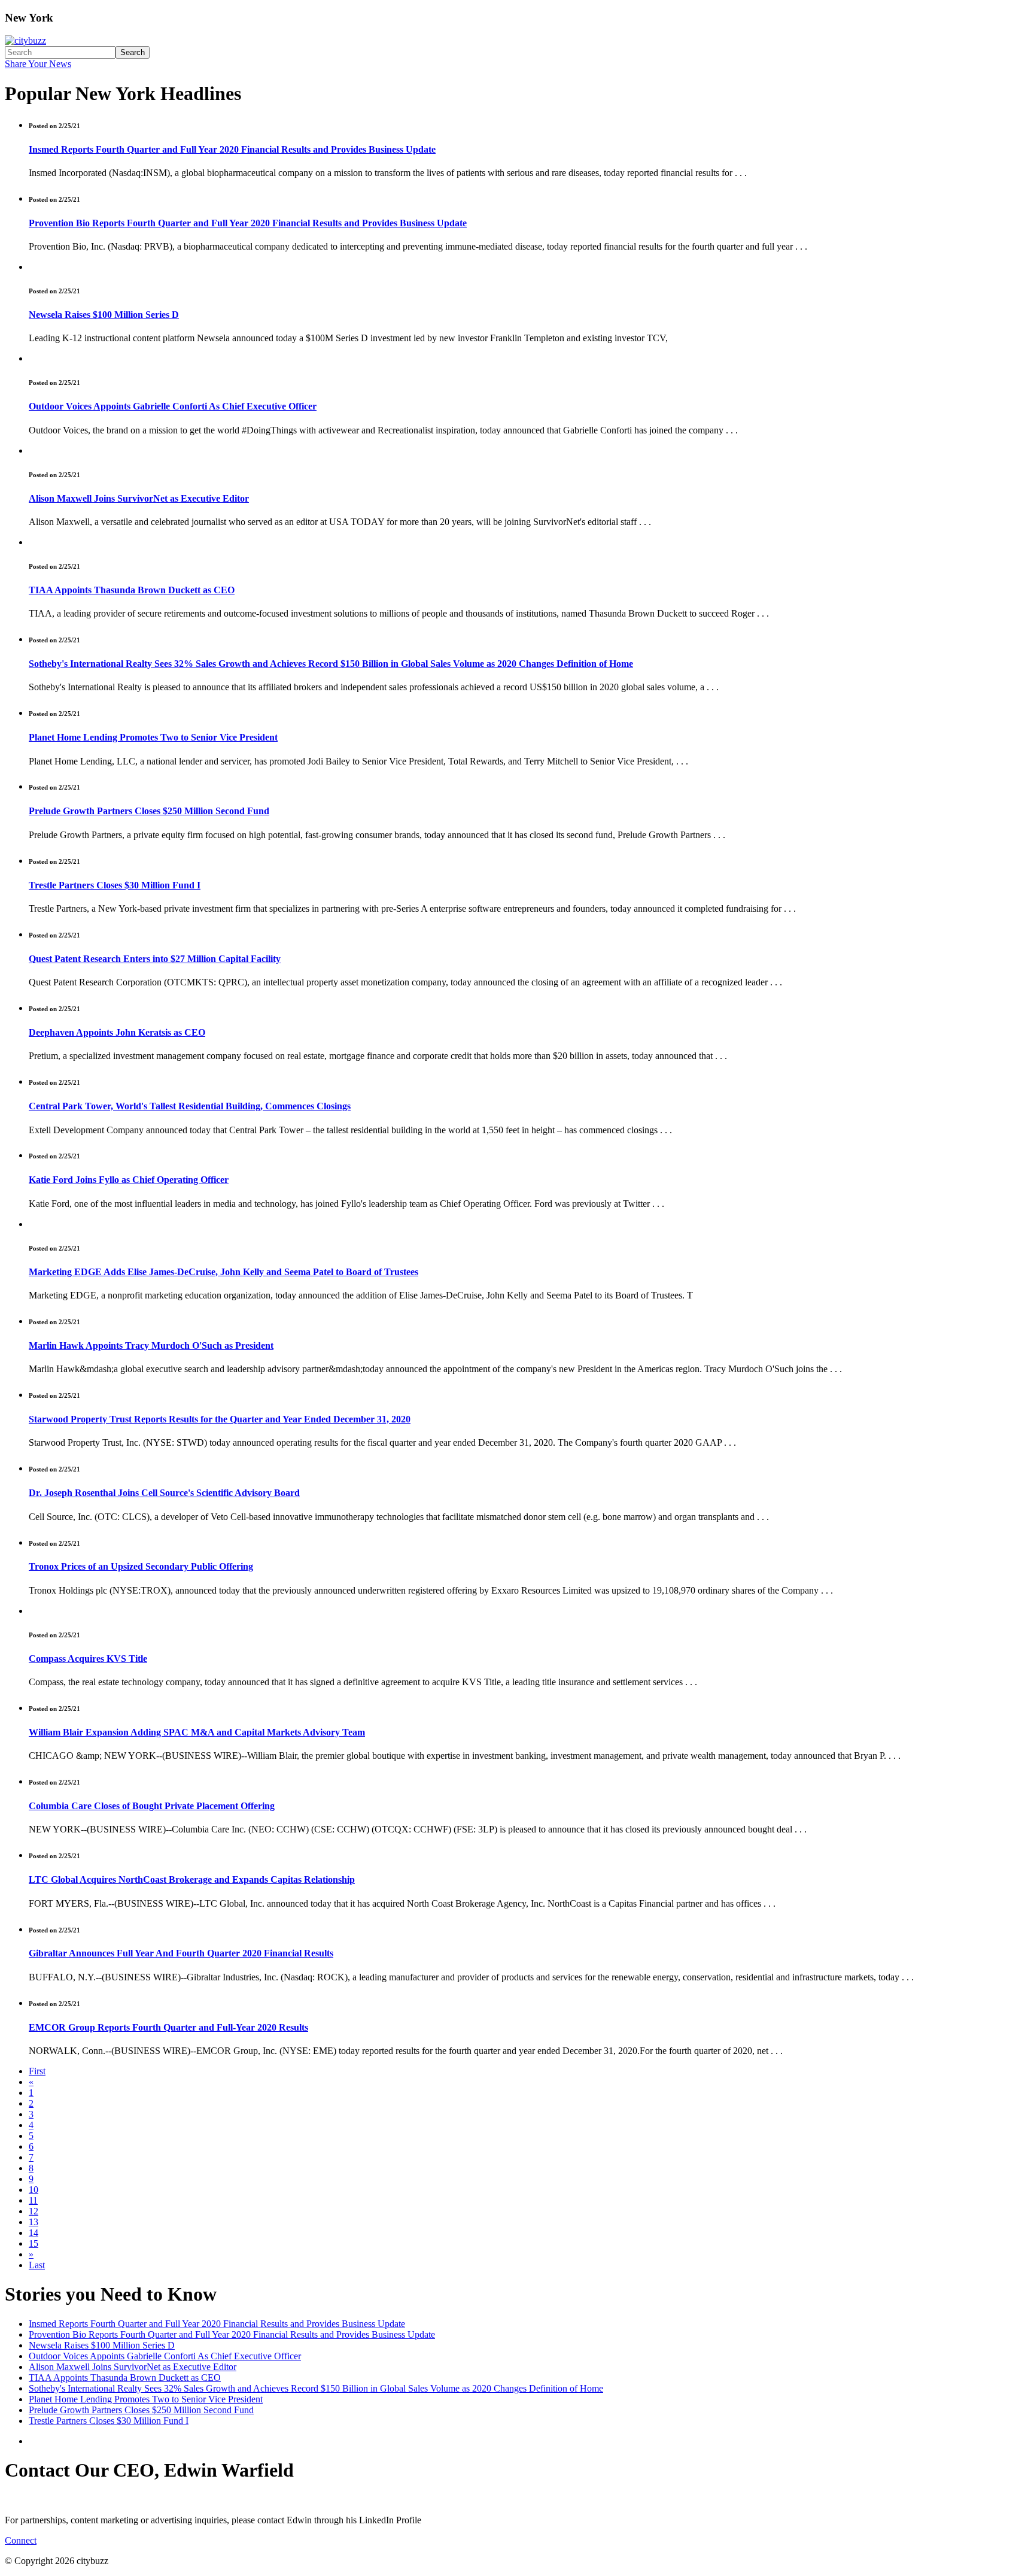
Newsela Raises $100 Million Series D (104, 315)
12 (34, 2211)
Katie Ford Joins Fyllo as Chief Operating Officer (129, 1180)
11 (33, 2200)
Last (37, 2265)
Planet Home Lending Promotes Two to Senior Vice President (153, 737)
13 (34, 2222)
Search (133, 52)
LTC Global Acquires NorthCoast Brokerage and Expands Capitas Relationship (192, 1879)
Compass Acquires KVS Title (88, 1659)
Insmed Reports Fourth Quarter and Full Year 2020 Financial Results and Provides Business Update (232, 149)
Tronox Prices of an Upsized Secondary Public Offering (141, 1566)
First (37, 2071)
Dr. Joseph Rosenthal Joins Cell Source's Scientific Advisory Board (164, 1493)
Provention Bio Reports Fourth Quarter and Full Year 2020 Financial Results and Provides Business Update (248, 223)
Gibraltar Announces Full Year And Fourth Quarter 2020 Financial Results (181, 1953)
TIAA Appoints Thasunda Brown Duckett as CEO (132, 590)
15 (34, 2243)
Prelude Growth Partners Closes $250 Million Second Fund (149, 811)
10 (34, 2190)
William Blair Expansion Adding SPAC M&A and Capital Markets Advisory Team (197, 1732)
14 (34, 2233)
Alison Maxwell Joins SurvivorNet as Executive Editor (139, 498)
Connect (21, 2540)
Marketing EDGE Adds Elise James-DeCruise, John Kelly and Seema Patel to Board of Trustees (223, 1272)
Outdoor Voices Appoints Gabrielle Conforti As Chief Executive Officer (173, 406)
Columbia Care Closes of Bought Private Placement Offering (152, 1806)
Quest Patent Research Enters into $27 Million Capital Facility (155, 959)
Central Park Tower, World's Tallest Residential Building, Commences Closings (190, 1106)
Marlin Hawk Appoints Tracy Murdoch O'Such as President (151, 1345)
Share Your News (38, 64)
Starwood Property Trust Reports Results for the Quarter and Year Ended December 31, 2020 (220, 1419)
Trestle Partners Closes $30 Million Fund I (115, 885)
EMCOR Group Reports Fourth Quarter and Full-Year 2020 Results (168, 2027)
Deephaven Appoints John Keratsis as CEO (117, 1032)
